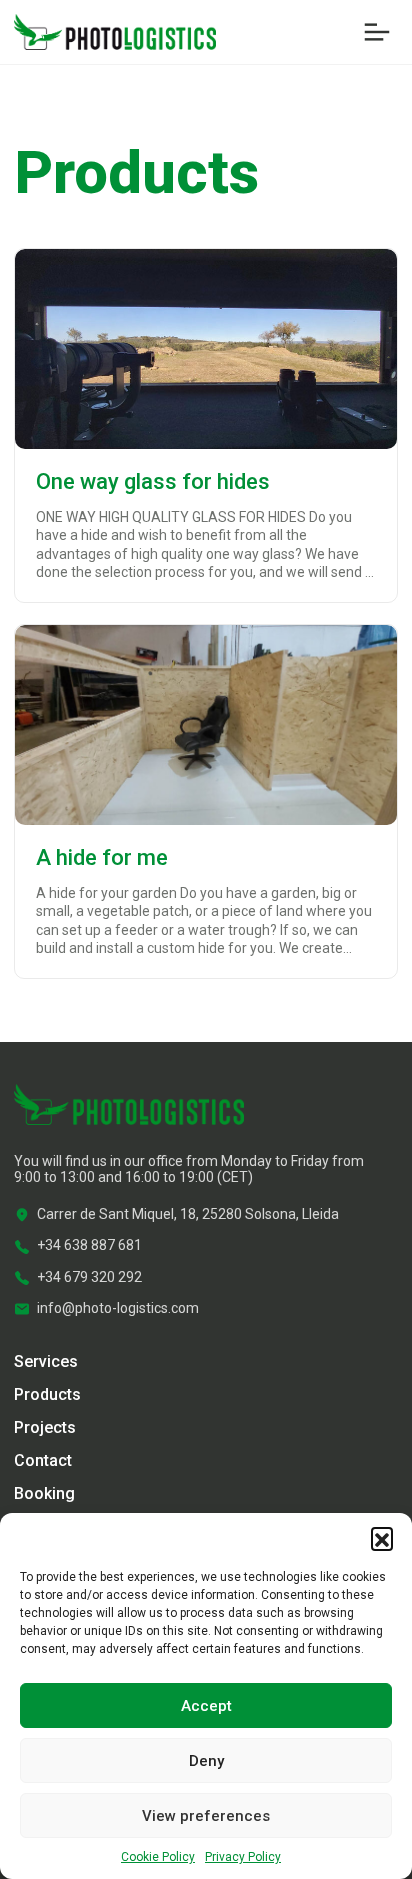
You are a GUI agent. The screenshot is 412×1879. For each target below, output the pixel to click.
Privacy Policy (243, 1857)
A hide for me (102, 857)
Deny (206, 1761)
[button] (382, 1538)
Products (47, 1394)
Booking (44, 1493)
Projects (45, 1427)
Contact (43, 1460)
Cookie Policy (158, 1857)
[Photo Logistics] (115, 31)
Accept (206, 1706)
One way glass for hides (153, 481)
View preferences (206, 1816)
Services (46, 1361)
